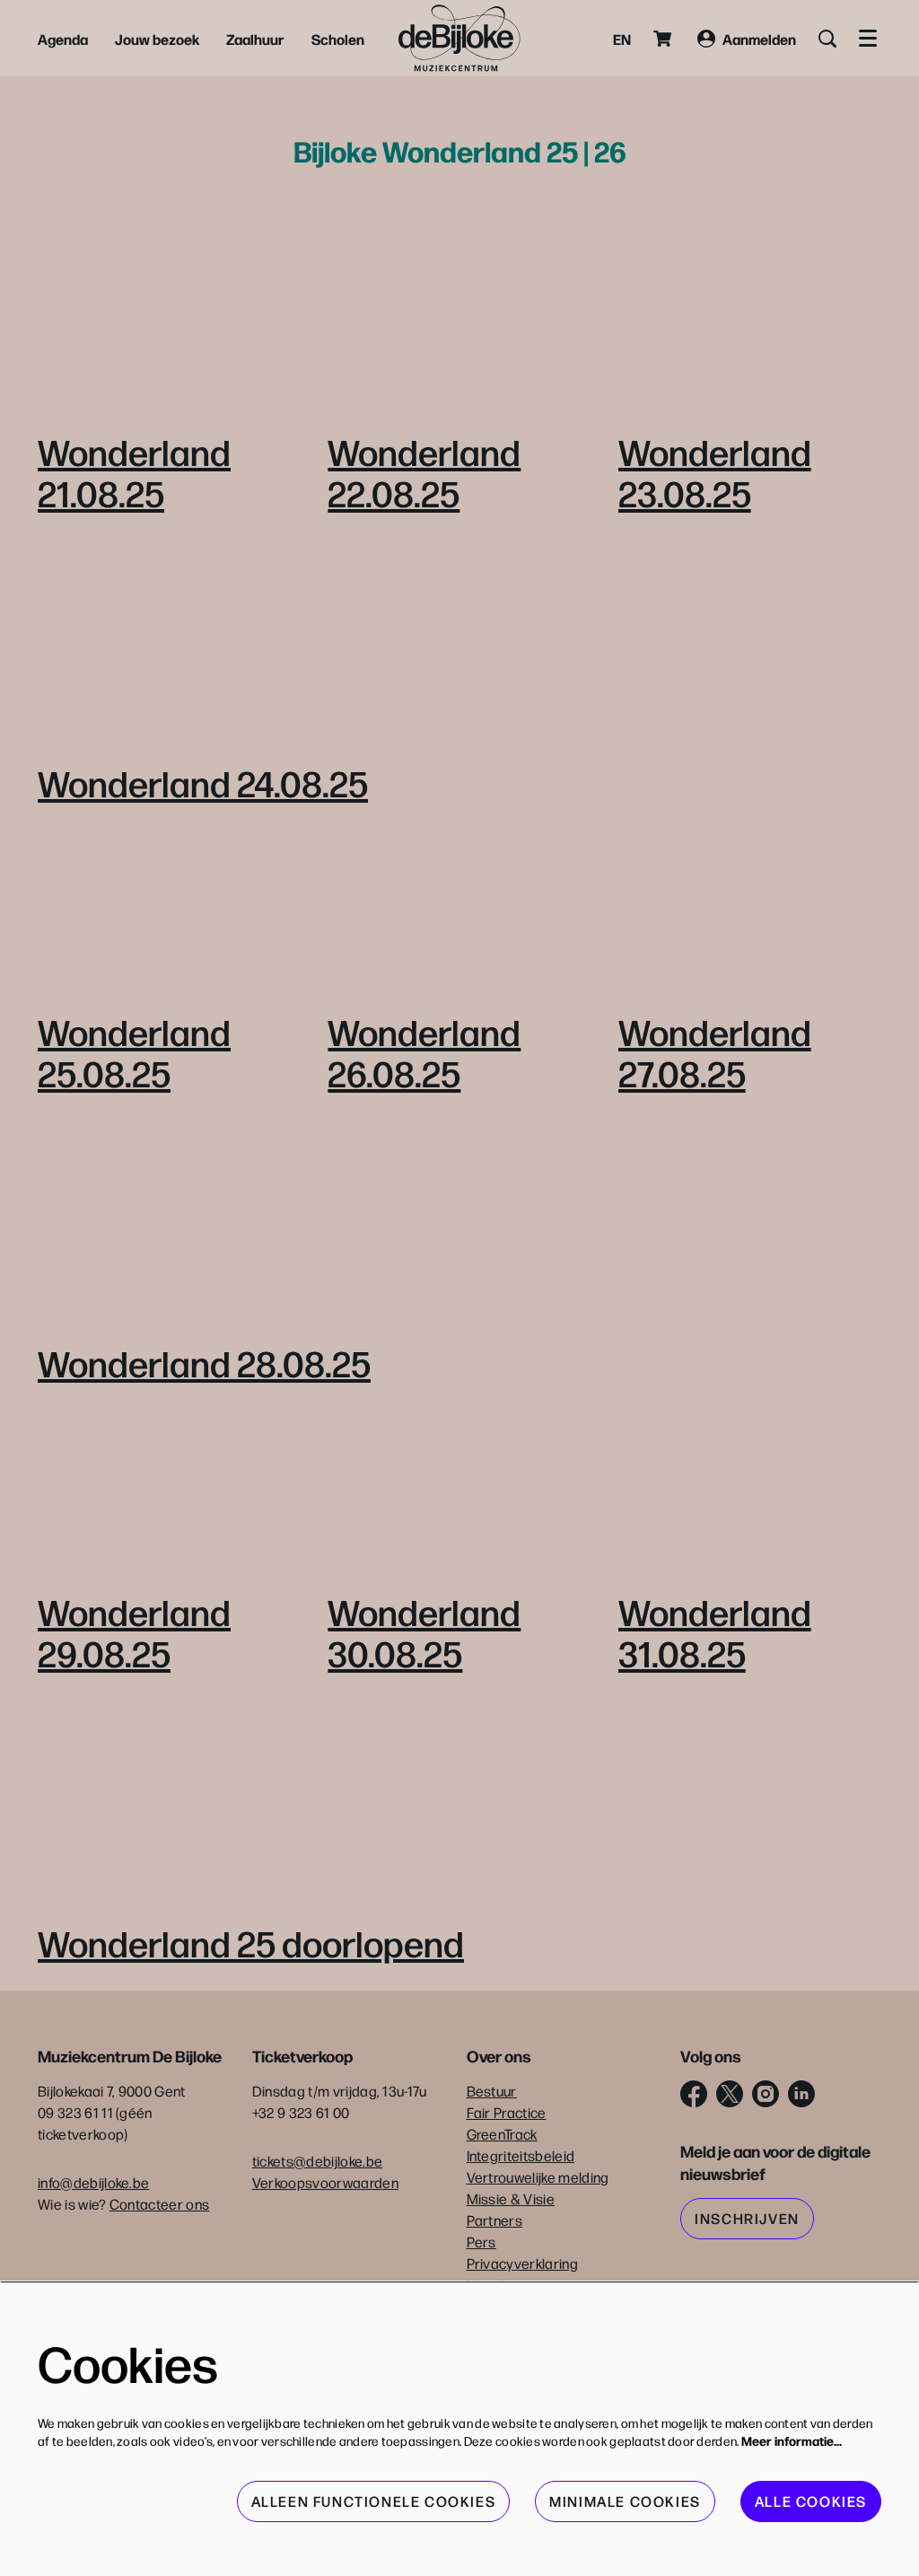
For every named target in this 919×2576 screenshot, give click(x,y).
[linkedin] (801, 2094)
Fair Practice (507, 2112)
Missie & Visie (511, 2198)
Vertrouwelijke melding (538, 2177)
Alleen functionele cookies (374, 2501)
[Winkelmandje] (664, 39)
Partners (495, 2220)
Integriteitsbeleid (521, 2155)
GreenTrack (502, 2134)
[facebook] (694, 2094)
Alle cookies (811, 2501)
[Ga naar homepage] (459, 38)
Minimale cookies (625, 2501)
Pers (481, 2242)
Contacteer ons (159, 2204)
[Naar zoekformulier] (827, 39)
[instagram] (766, 2094)
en (622, 39)
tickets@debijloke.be (317, 2161)
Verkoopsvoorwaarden (325, 2182)
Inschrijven (747, 2218)
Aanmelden (759, 39)
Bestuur (492, 2091)
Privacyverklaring (522, 2263)
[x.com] (730, 2094)
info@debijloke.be (93, 2182)
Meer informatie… (792, 2440)
